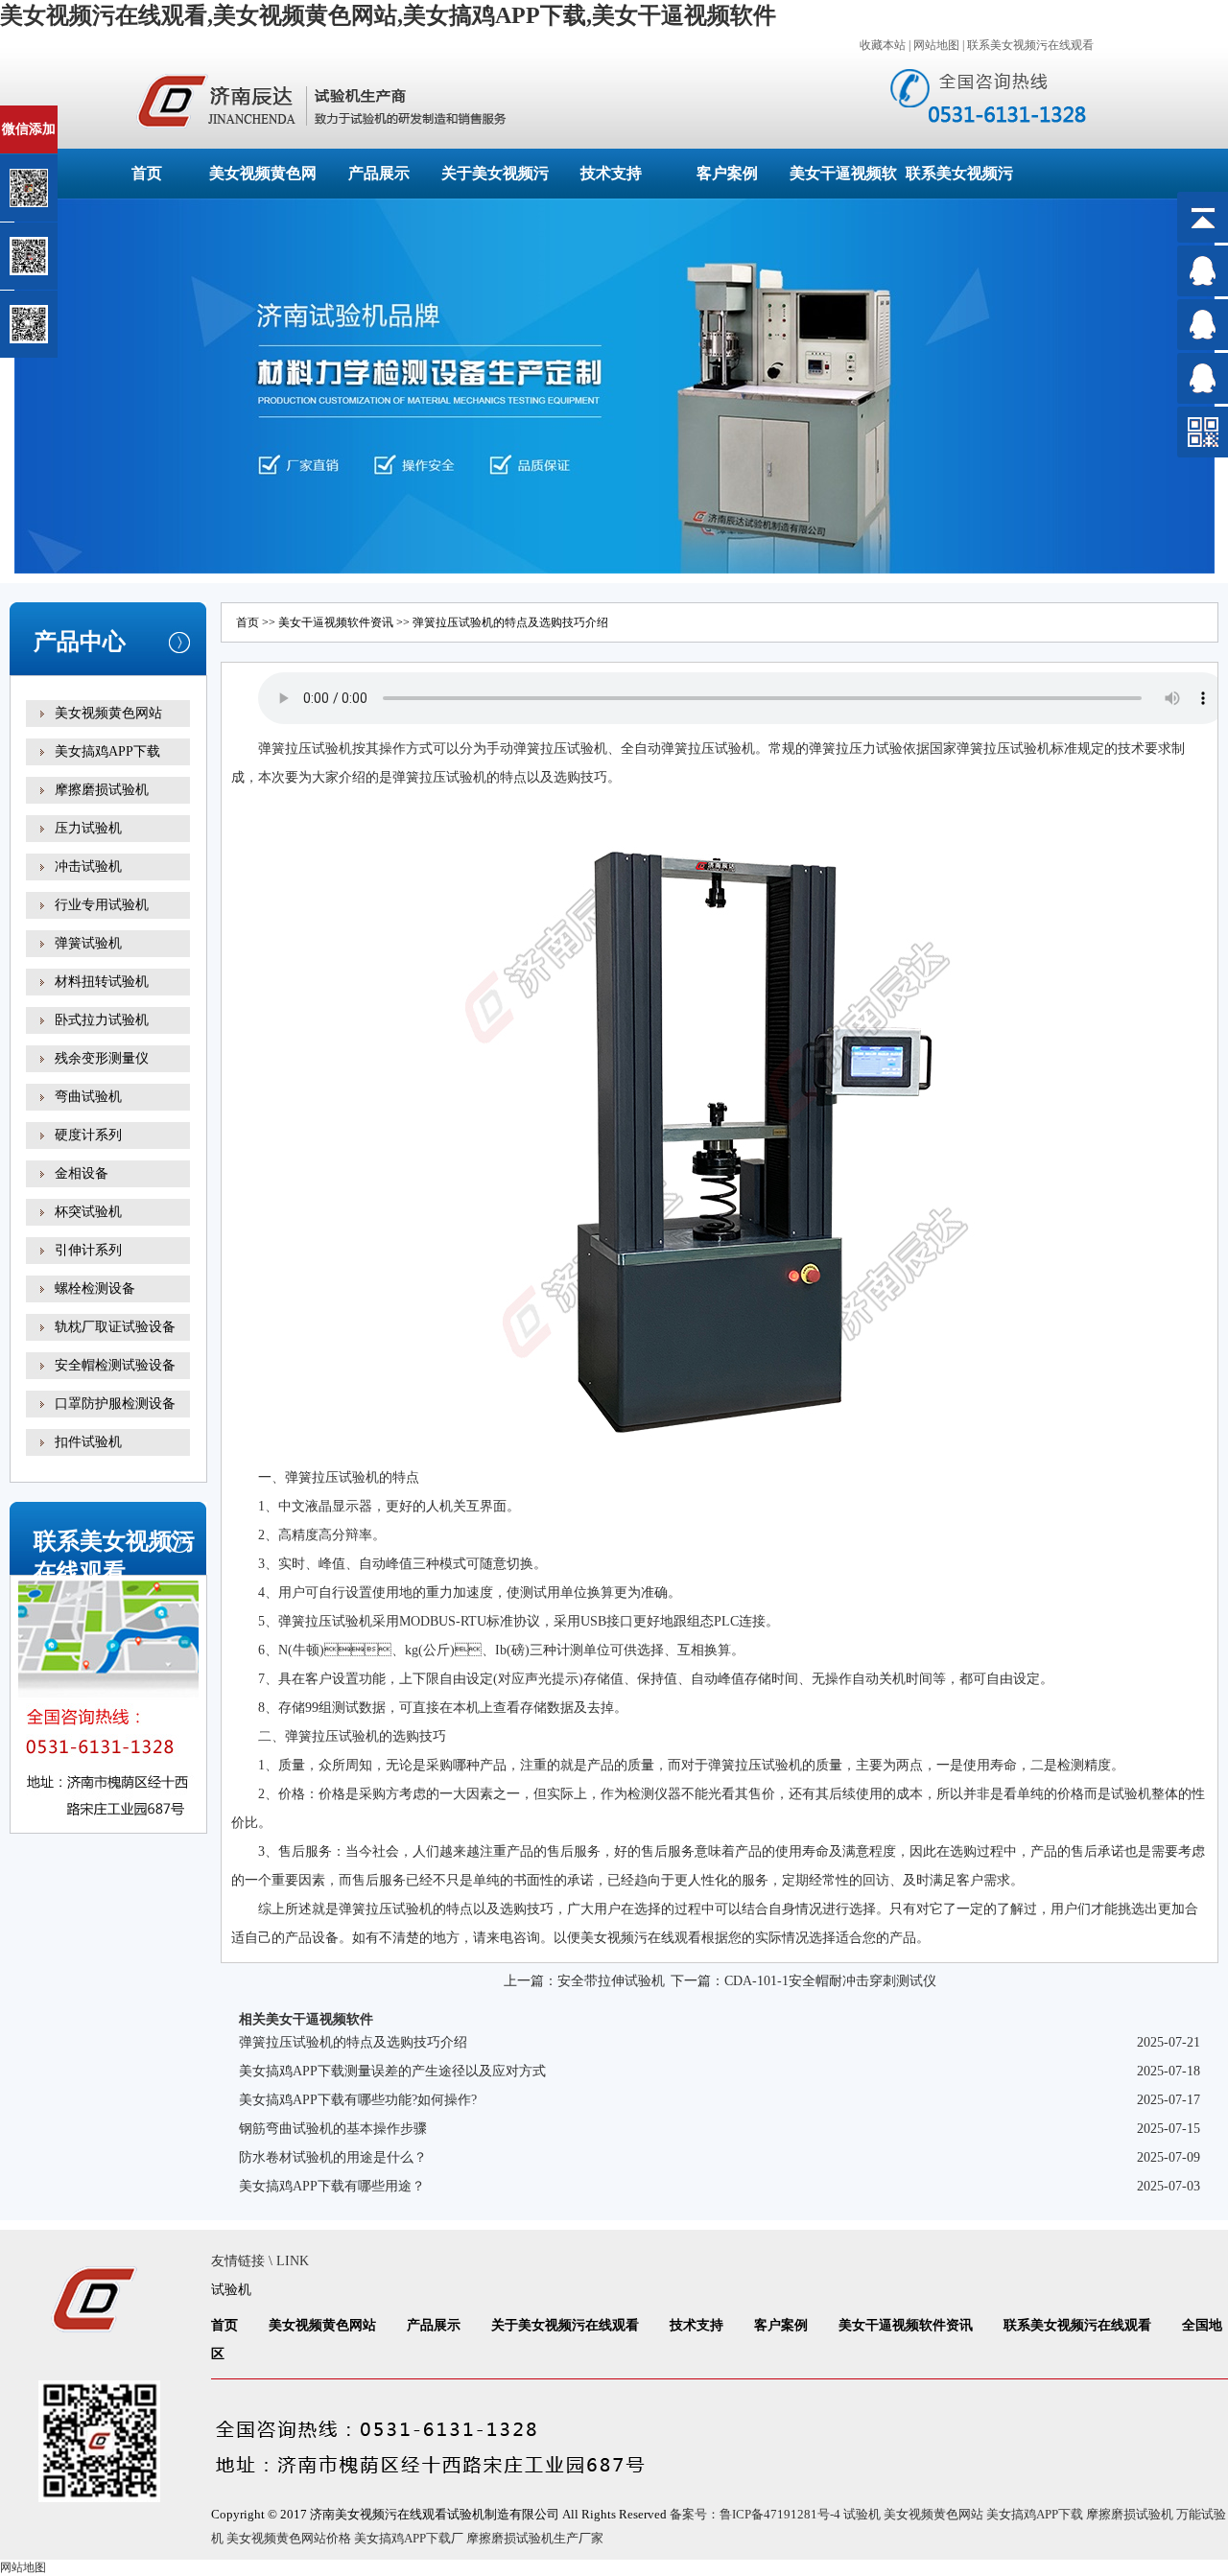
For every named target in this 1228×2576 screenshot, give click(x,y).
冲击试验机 (88, 866)
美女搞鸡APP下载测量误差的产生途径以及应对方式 (392, 2071)
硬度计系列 (88, 1135)
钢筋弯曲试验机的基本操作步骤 (333, 2129)
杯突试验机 (88, 1212)
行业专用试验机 (102, 905)
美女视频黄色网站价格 (289, 2538)
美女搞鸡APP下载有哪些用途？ (332, 2186)
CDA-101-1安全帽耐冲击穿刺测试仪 (830, 1981)
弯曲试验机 (88, 1097)
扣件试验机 (88, 1442)
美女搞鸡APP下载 (107, 751)
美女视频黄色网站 (108, 713)
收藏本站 (883, 45)
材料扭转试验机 (102, 982)
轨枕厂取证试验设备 (115, 1327)
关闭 (97, 114)
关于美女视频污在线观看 (565, 2325)
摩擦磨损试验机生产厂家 (535, 2538)
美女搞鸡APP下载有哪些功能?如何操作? (358, 2100)
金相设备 (82, 1173)
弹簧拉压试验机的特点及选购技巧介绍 (353, 2042)
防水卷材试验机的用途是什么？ (333, 2157)
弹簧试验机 (88, 943)
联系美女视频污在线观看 (1030, 45)
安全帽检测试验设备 (115, 1365)
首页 (147, 173)
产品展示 (379, 173)
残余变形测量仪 (102, 1058)
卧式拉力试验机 (102, 1020)
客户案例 (727, 173)
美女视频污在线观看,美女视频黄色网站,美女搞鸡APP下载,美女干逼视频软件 (388, 15)
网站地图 (936, 45)
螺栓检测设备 (95, 1288)
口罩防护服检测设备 (115, 1404)
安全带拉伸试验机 (611, 1981)
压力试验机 (88, 828)
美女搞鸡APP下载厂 (409, 2538)
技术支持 (611, 173)
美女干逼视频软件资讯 (336, 622)
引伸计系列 (88, 1250)
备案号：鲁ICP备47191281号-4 (755, 2514)
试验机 (332, 749)
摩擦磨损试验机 (102, 790)
